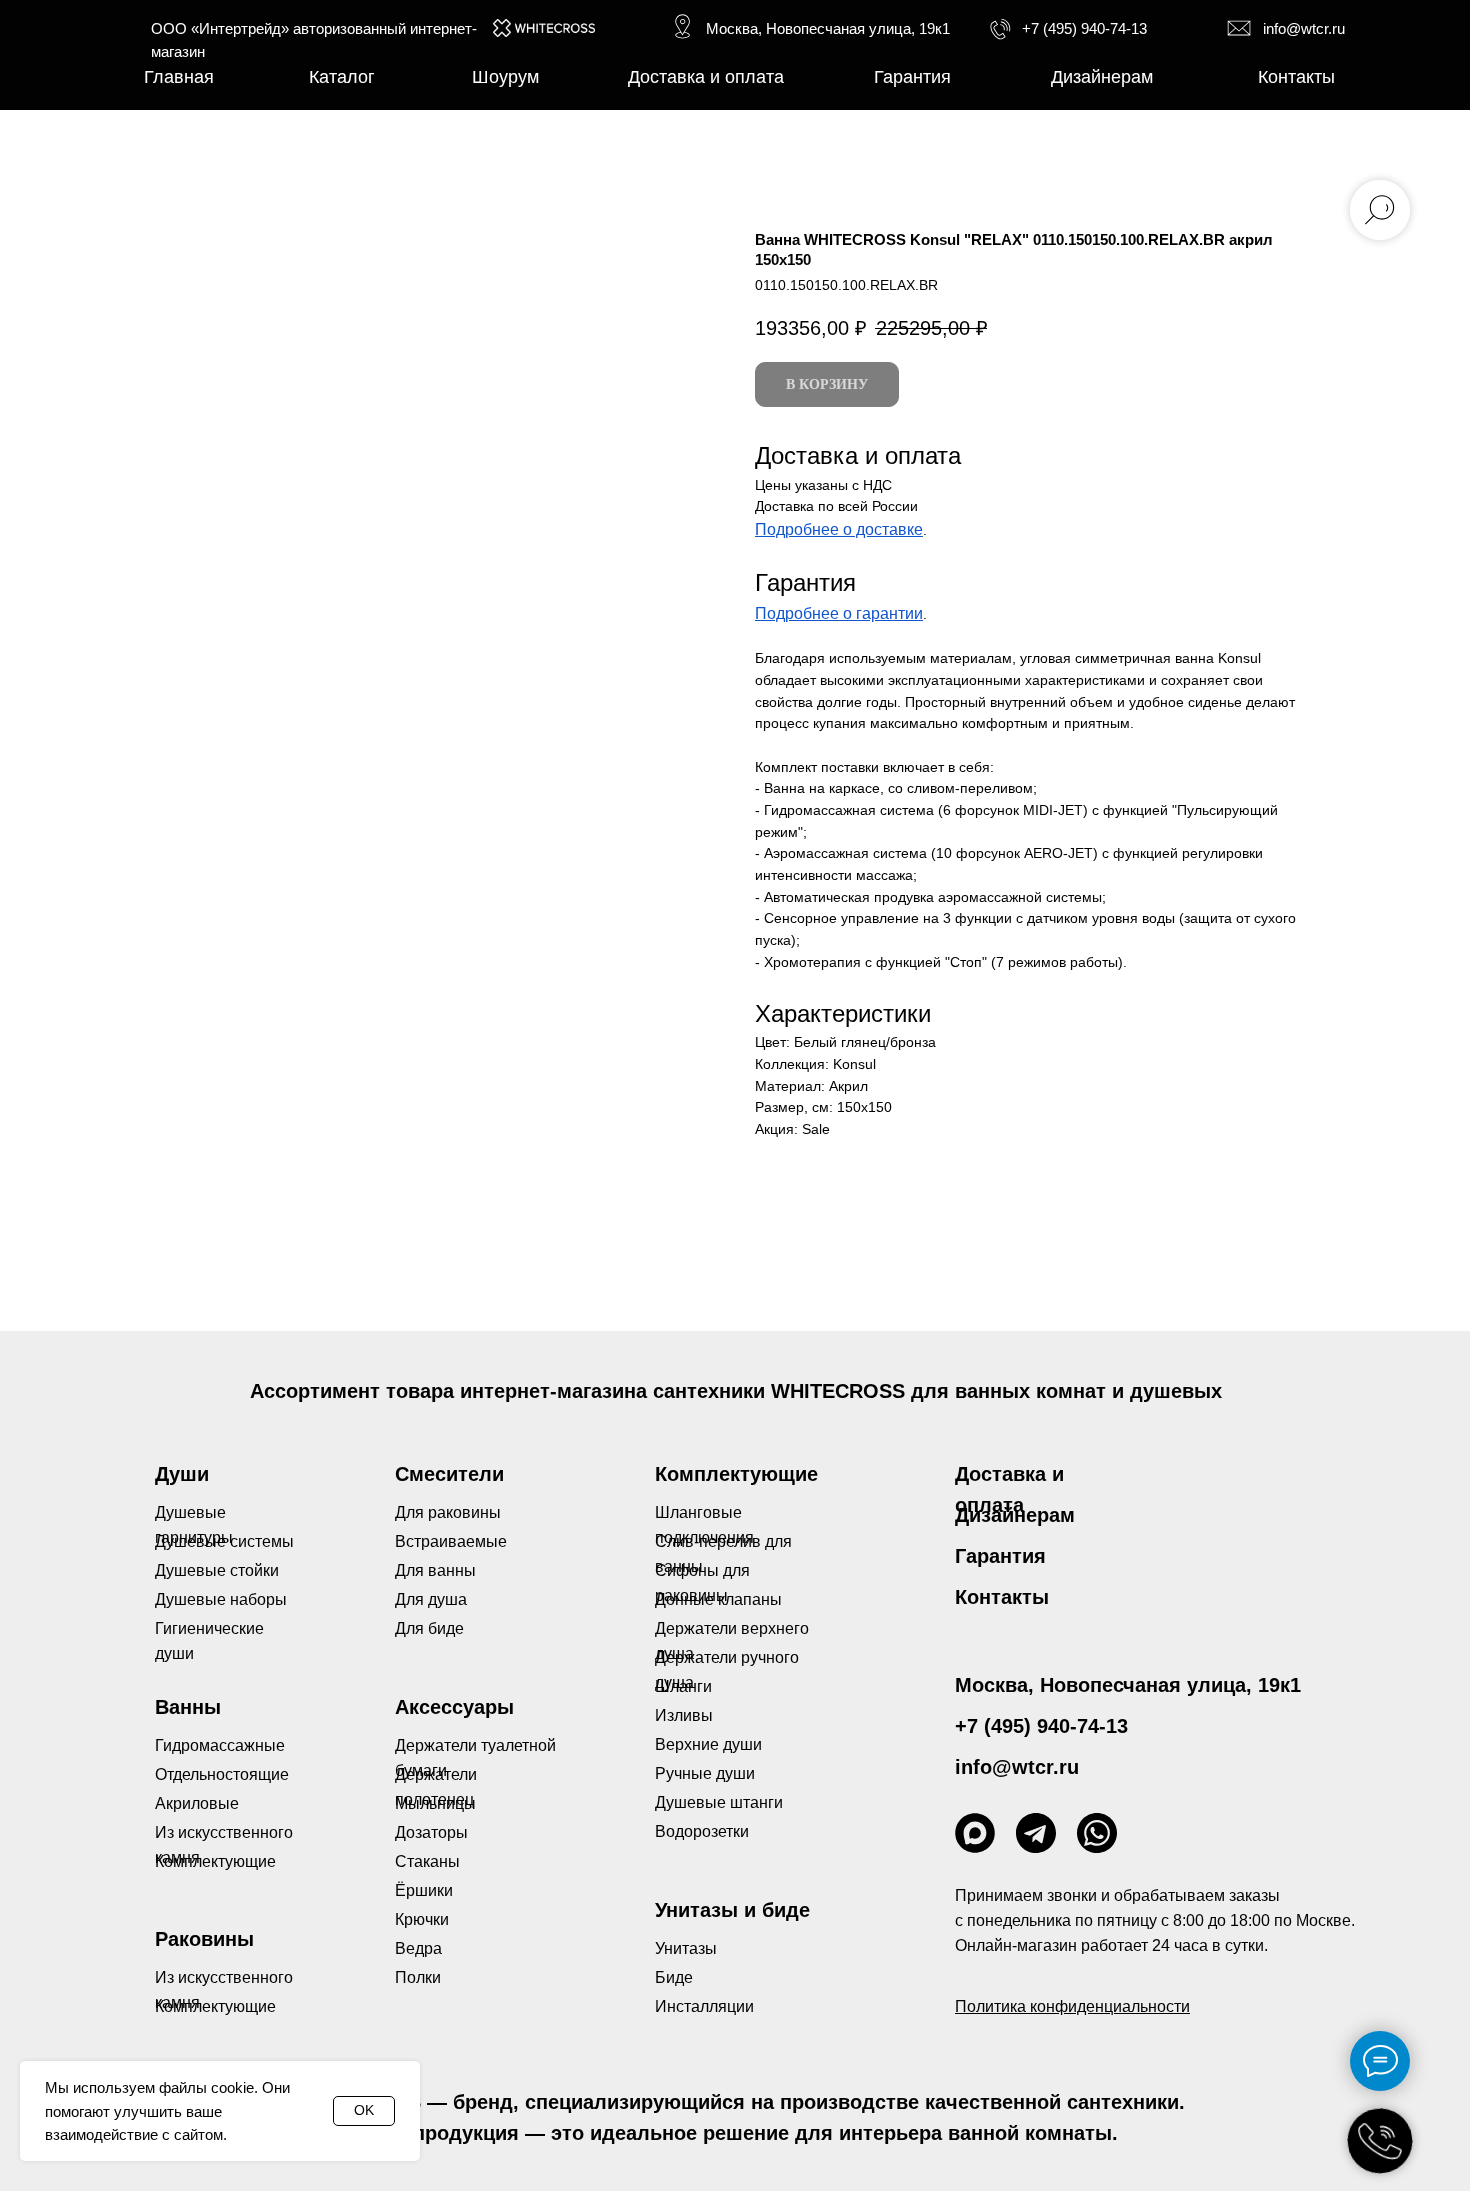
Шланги (683, 1686)
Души (182, 1474)
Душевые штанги (719, 1802)
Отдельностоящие (222, 1774)
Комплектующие (215, 2006)
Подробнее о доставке (839, 529)
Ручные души (705, 1773)
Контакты (1002, 1597)
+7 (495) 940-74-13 (1084, 28)
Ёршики (424, 1890)
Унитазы (686, 1948)
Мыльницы (435, 1803)
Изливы (684, 1715)
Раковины (204, 1939)
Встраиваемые (451, 1541)
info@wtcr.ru (1304, 28)
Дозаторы (431, 1832)
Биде (674, 1977)
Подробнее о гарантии (839, 613)
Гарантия (1000, 1556)
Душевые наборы (221, 1599)
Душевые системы (224, 1541)
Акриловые (197, 1803)
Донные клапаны (718, 1599)
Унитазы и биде (732, 1910)
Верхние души (708, 1744)
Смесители (449, 1474)
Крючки (422, 1919)
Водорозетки (702, 1831)
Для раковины (448, 1512)
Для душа (431, 1599)
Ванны (188, 1707)
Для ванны (435, 1570)
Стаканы (427, 1861)
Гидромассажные (220, 1745)
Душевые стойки (217, 1570)
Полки (418, 1977)
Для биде (429, 1628)
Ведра (418, 1948)
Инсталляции (704, 2006)
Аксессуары (454, 1707)
